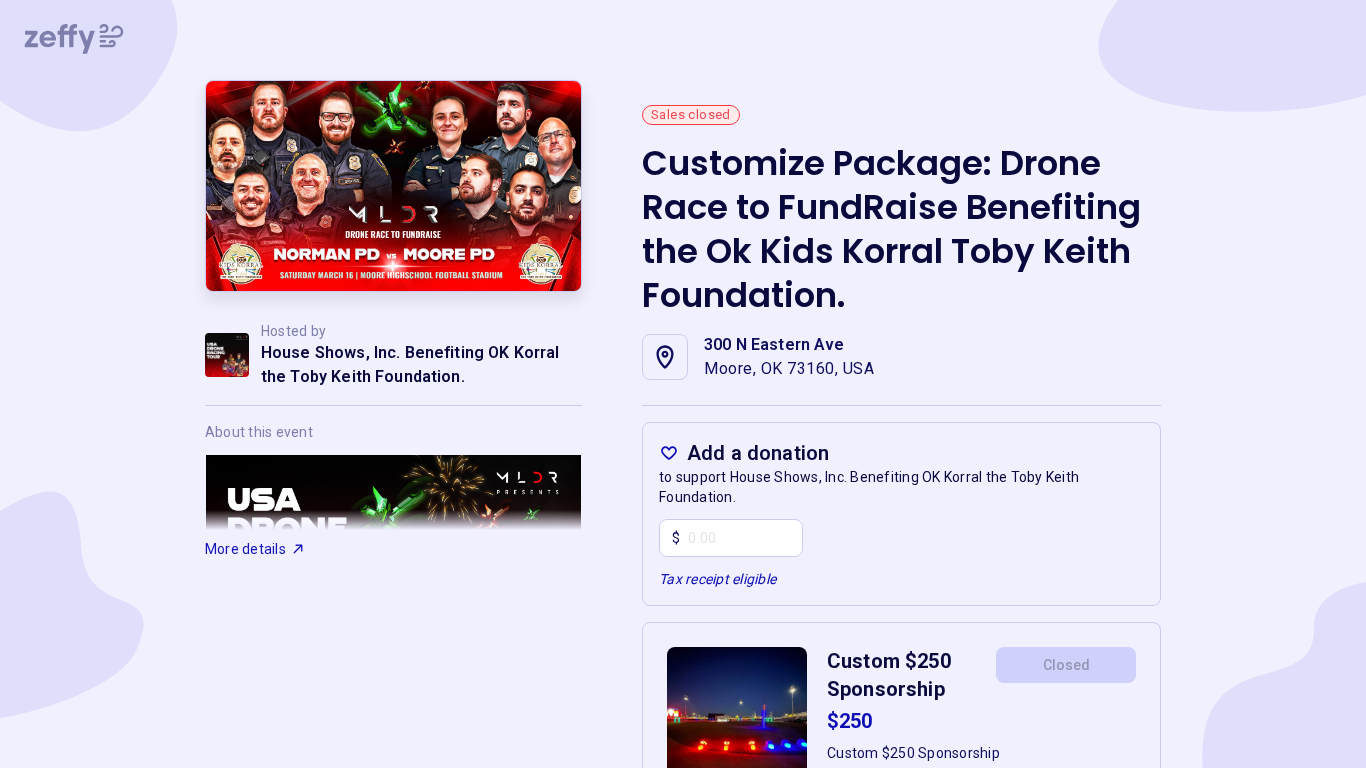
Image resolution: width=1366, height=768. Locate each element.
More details (245, 549)
